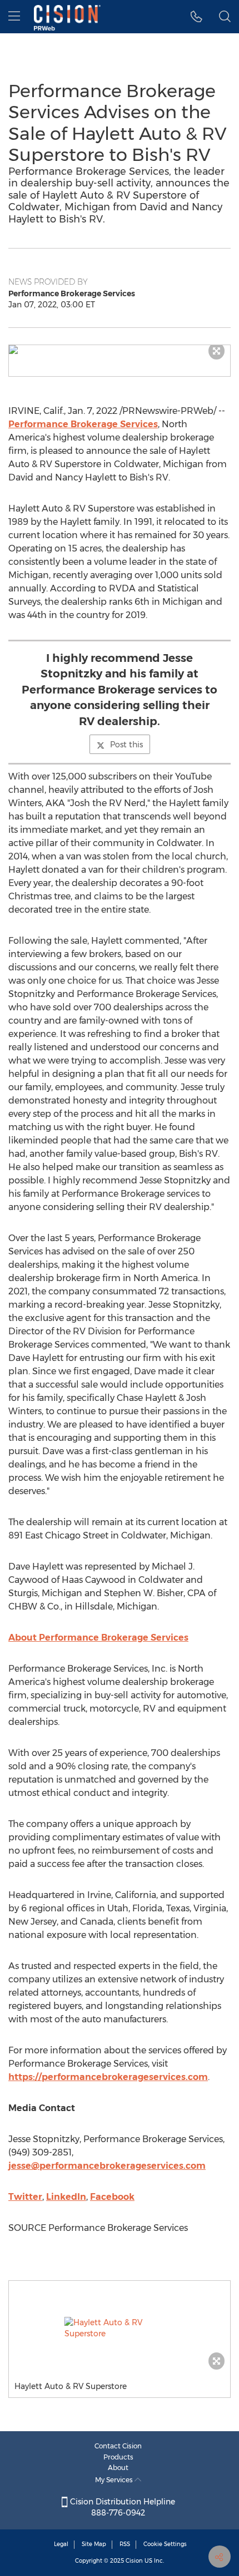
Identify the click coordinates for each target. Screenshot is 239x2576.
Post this (126, 745)
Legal (61, 2544)
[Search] (225, 17)
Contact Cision (118, 2446)
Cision (134, 2561)
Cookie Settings (165, 2544)
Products (118, 2457)
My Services (115, 2480)
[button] (120, 350)
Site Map (94, 2544)
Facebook (112, 2197)
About (118, 2468)
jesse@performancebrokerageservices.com (107, 2166)
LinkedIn (66, 2197)
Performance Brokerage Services (83, 424)
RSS (125, 2544)
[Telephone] (196, 17)
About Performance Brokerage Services (98, 1638)
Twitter (25, 2197)
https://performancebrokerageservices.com (108, 2077)
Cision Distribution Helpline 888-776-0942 (121, 2507)
